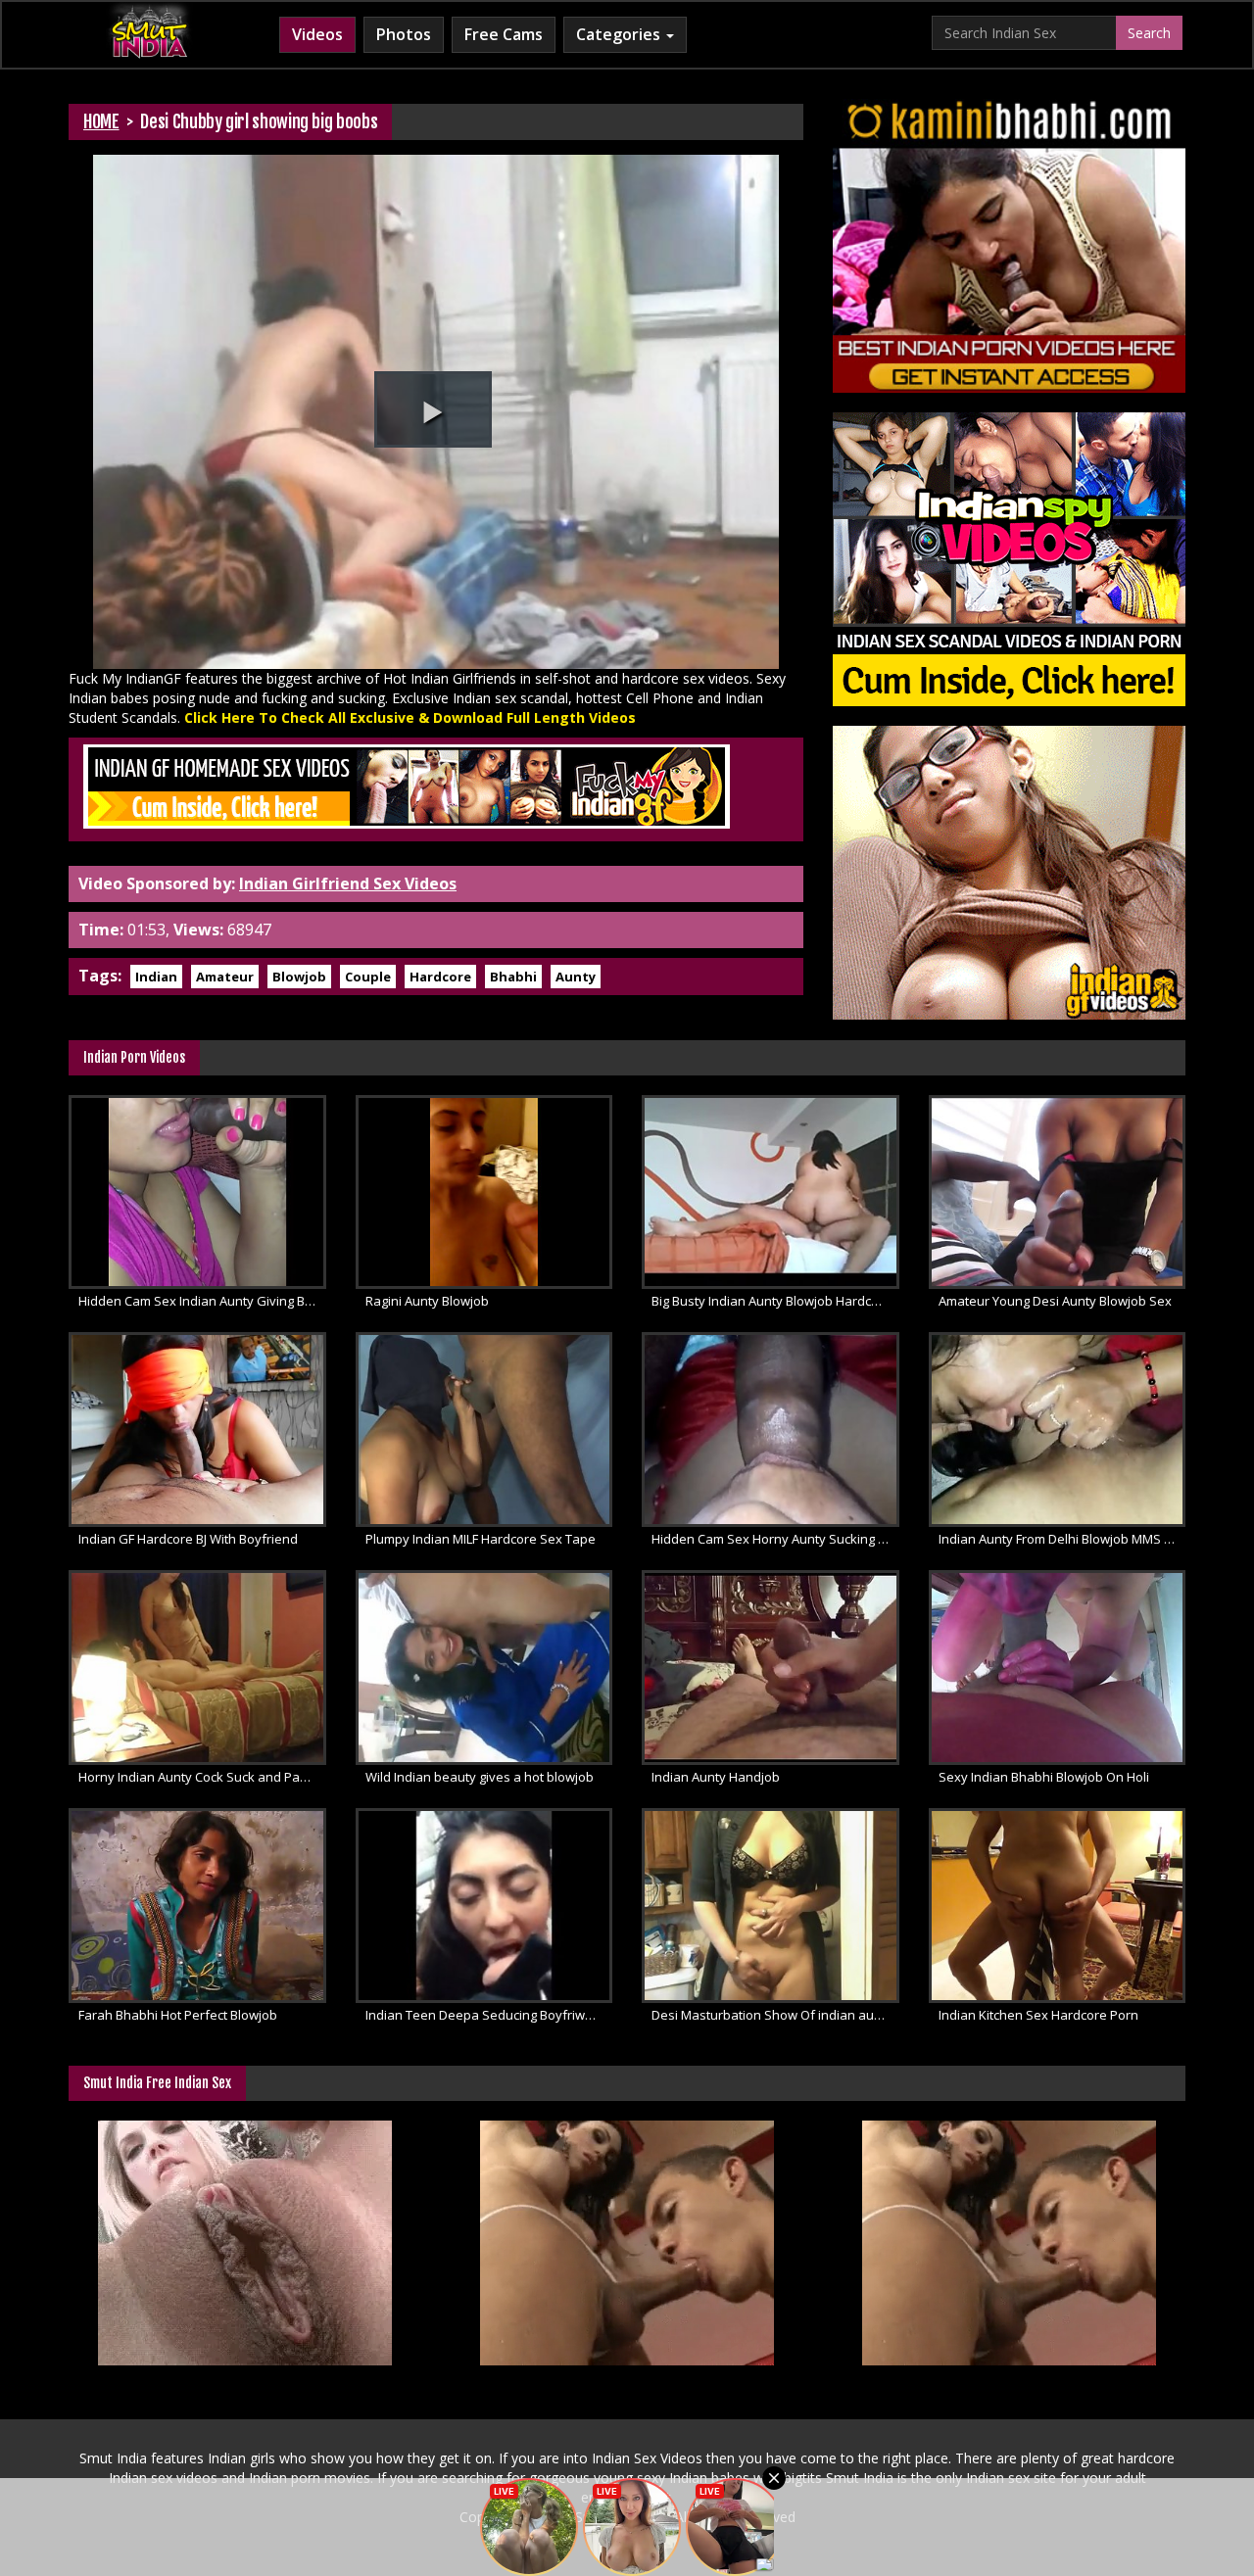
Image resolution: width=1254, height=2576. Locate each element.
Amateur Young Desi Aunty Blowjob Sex (1055, 1301)
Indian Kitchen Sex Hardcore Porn (1038, 2015)
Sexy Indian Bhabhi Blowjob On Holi (1044, 1777)
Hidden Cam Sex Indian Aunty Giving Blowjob (202, 1301)
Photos (404, 34)
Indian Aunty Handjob (716, 1777)
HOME (101, 121)
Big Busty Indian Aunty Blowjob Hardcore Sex (775, 1301)
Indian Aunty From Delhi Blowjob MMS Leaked (1062, 1539)
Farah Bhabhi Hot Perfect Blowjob (178, 2015)
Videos (317, 34)
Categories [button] (620, 34)
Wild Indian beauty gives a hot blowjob (480, 1777)
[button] (433, 409)
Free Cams (504, 34)
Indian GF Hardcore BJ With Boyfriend (188, 1539)
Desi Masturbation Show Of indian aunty (772, 2015)
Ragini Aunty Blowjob (427, 1301)
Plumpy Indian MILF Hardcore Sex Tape (481, 1539)
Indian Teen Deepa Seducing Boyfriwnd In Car (489, 2015)
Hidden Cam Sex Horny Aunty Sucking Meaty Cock (775, 1539)
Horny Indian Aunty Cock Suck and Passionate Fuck (202, 1777)
